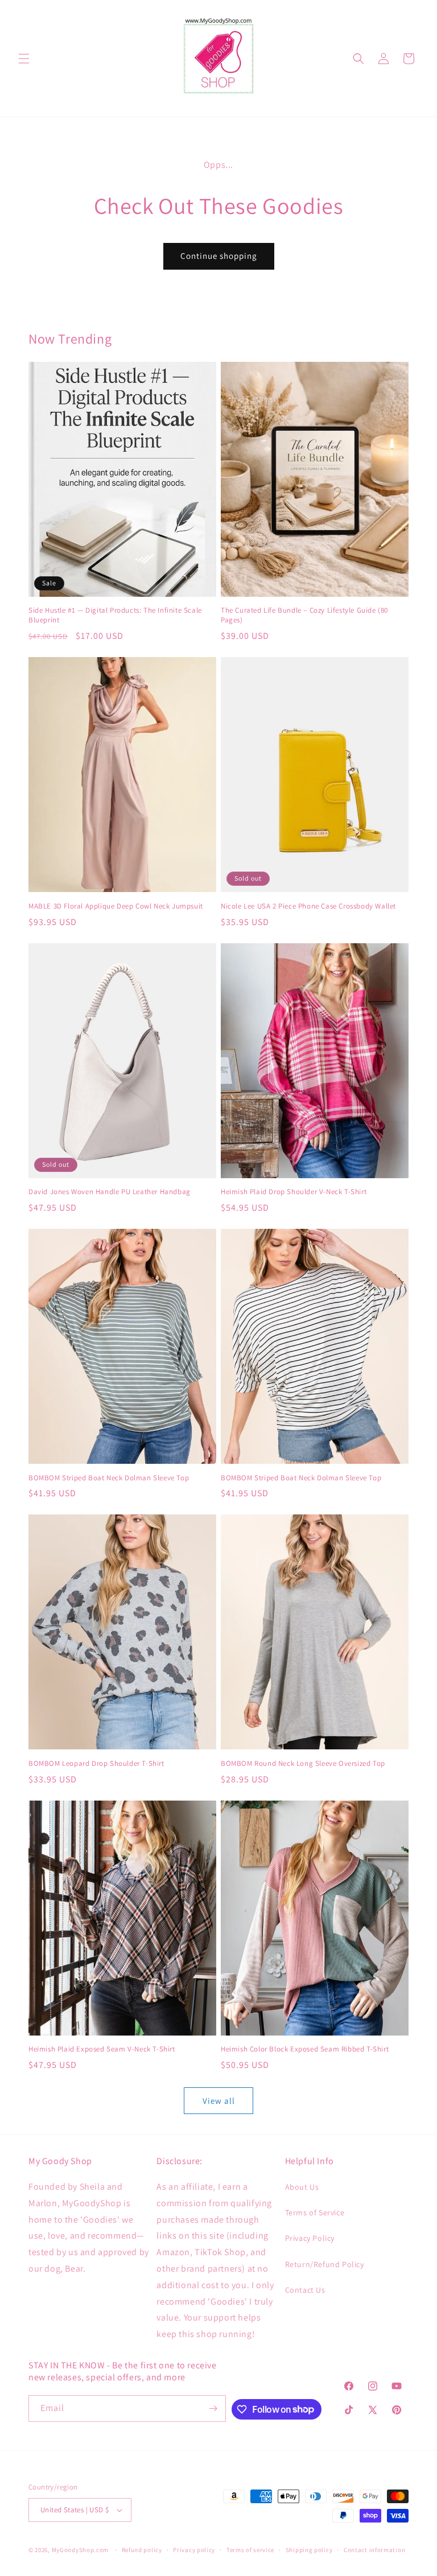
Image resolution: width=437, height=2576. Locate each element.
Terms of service (250, 2550)
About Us (302, 2187)
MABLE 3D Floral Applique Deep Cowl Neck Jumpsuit (116, 906)
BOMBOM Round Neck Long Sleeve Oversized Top (303, 1764)
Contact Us (305, 2290)
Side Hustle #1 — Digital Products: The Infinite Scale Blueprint (115, 615)
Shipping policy (309, 2550)
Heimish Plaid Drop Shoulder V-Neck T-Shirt (294, 1192)
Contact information (374, 2550)
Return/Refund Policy (325, 2264)
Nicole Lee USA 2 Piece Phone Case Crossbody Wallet (308, 906)
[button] (24, 59)
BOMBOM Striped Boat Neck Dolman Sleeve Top (109, 1478)
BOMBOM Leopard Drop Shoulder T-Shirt (96, 1764)
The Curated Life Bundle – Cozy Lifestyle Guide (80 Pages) (304, 615)
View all (219, 2101)
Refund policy (142, 2550)
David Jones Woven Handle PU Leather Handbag (110, 1192)
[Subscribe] (213, 2408)
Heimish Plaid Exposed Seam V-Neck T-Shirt (102, 2049)
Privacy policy (194, 2550)
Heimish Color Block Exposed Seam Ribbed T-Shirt (305, 2049)
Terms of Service (315, 2212)
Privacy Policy (310, 2238)
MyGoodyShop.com (81, 2550)
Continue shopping (219, 256)
